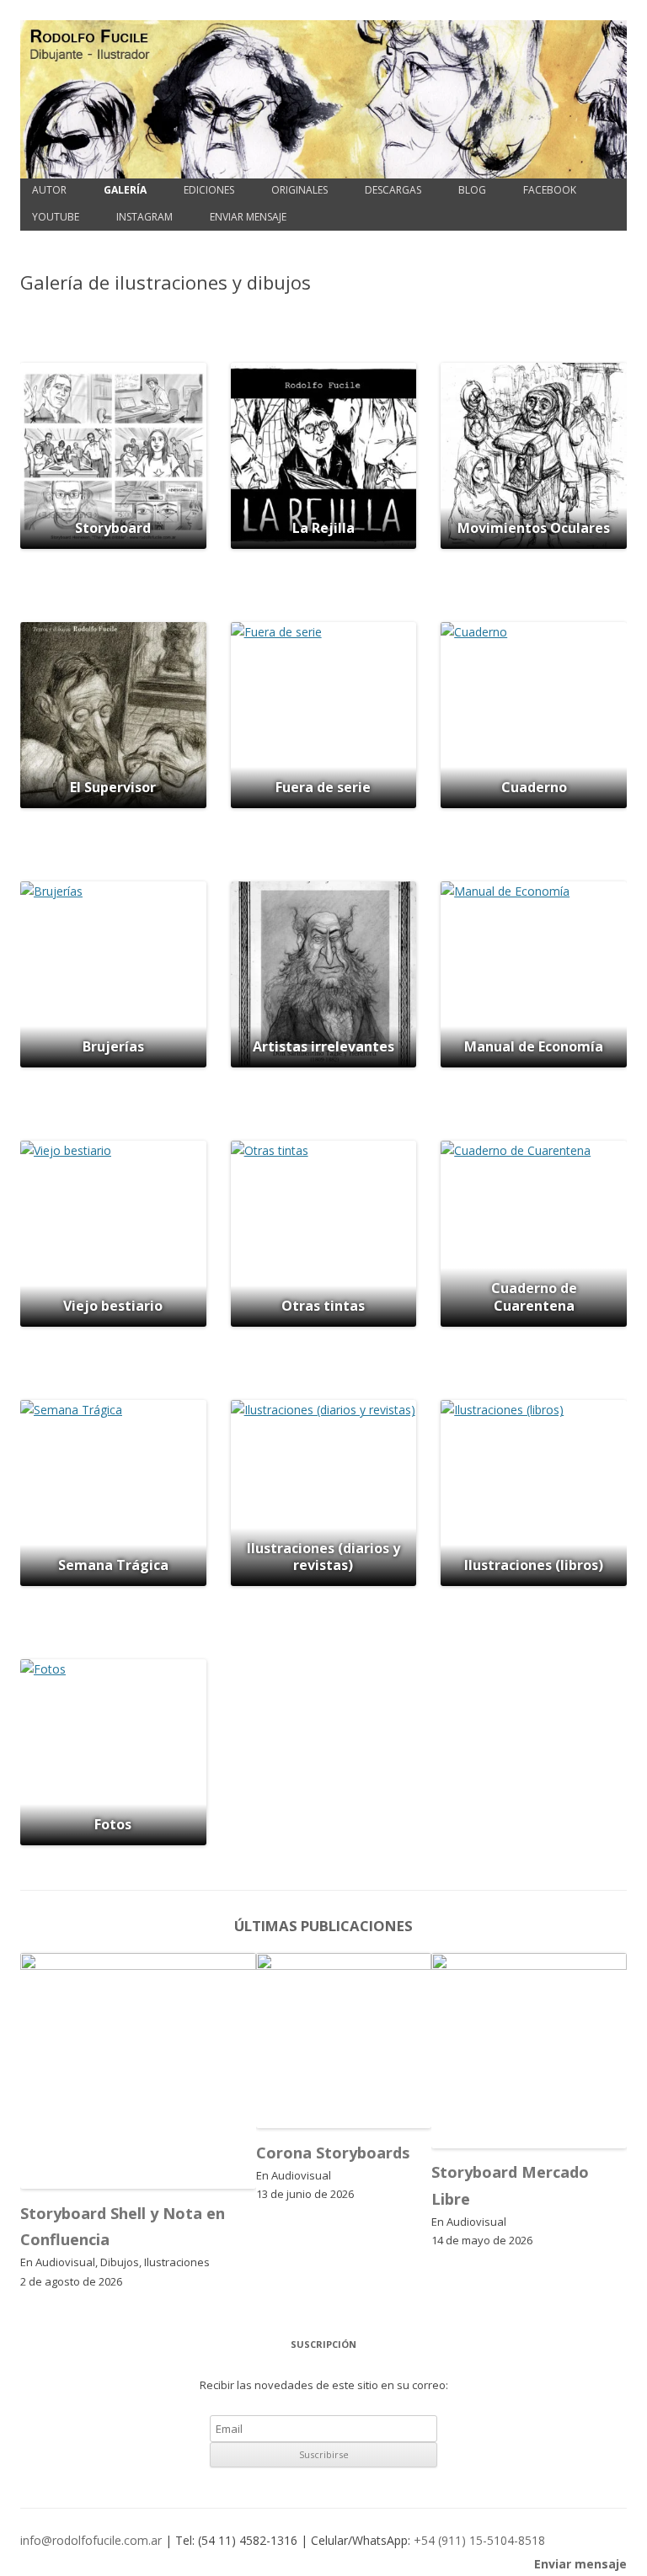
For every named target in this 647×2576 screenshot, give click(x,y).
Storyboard (113, 528)
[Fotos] (113, 1752)
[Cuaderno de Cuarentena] (534, 1234)
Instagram (144, 217)
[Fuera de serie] (324, 715)
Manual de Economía (534, 1046)
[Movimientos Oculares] (534, 456)
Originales (299, 190)
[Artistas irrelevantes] (324, 974)
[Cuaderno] (534, 715)
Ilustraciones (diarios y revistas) (323, 1557)
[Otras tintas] (324, 1234)
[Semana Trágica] (113, 1493)
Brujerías (113, 1046)
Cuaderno (534, 787)
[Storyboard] (113, 456)
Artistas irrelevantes (323, 1046)
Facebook (550, 190)
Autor (49, 190)
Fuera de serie (323, 787)
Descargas (393, 190)
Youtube (56, 217)
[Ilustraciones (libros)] (534, 1493)
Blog (472, 190)
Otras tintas (323, 1306)
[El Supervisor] (113, 715)
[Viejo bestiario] (113, 1234)
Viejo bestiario (113, 1306)
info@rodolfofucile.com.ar (91, 2540)
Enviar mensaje (248, 217)
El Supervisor (113, 787)
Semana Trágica (113, 1565)
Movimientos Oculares (534, 528)
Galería (125, 190)
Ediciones (209, 190)
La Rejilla (323, 528)
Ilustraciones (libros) (534, 1565)
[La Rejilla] (324, 456)
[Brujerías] (113, 974)
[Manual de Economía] (534, 974)
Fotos (113, 1824)
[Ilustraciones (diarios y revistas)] (324, 1493)
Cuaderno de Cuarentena (534, 1297)
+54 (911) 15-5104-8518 (479, 2540)
